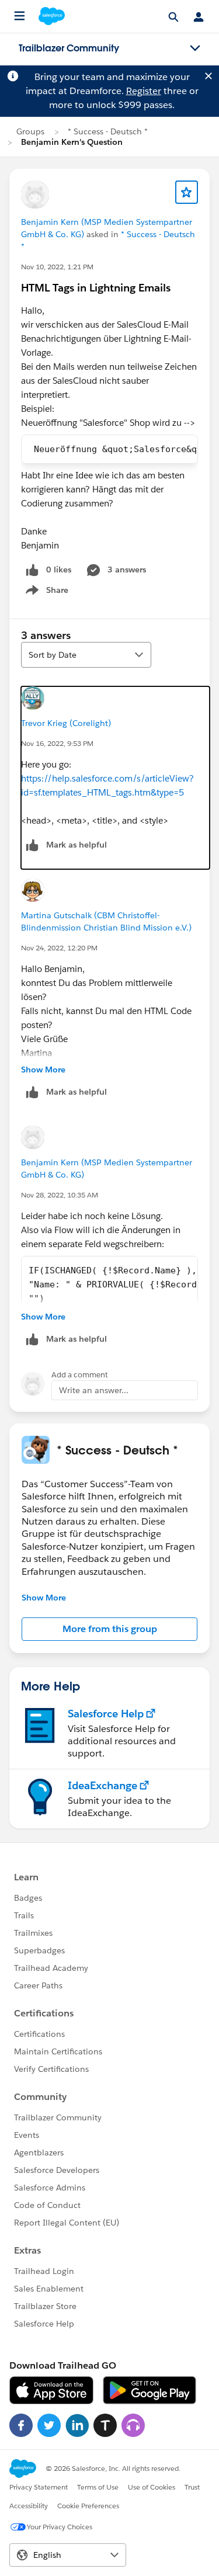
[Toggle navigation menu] (195, 48)
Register (144, 91)
